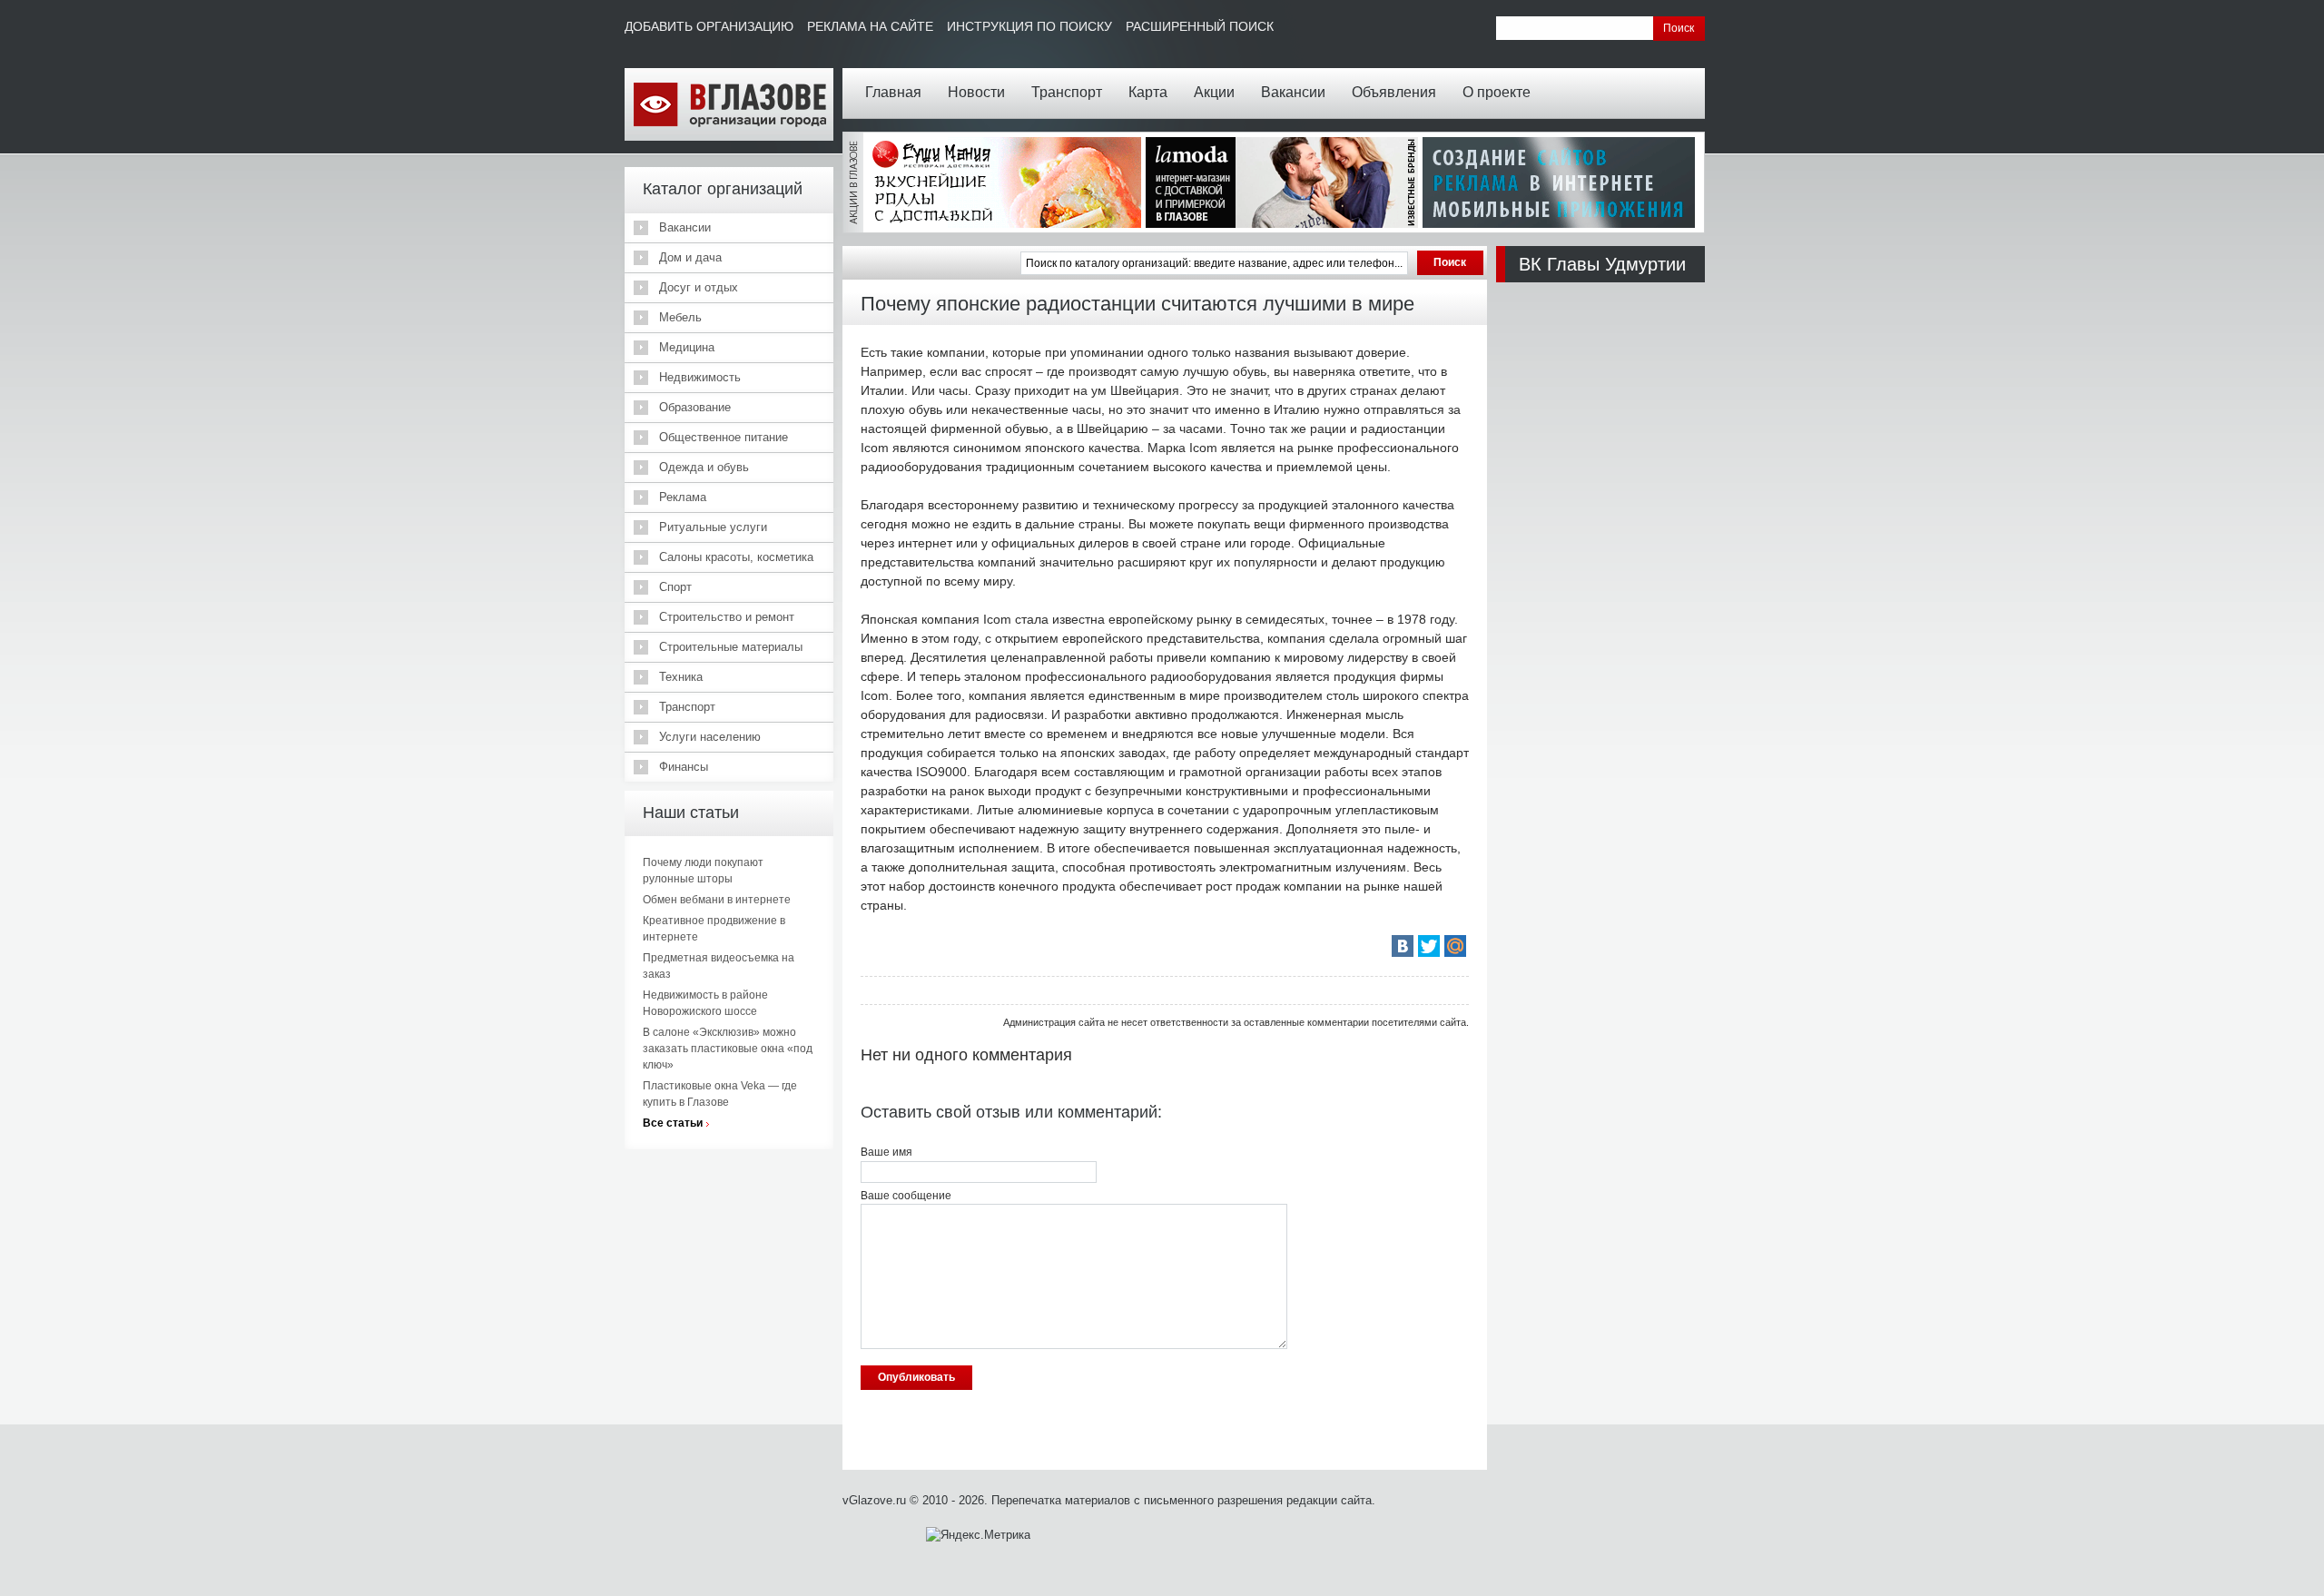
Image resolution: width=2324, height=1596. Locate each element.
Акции (1214, 92)
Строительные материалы (731, 647)
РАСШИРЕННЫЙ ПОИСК (1200, 26)
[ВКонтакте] (1403, 946)
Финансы (684, 767)
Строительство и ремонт (727, 617)
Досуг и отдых (699, 287)
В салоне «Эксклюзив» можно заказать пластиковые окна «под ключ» (728, 1049)
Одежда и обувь (704, 467)
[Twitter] (1429, 946)
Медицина (687, 347)
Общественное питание (724, 437)
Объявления (1394, 92)
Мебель (680, 317)
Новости (976, 92)
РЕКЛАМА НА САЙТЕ (870, 26)
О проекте (1497, 92)
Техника (681, 677)
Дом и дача (690, 257)
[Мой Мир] (1455, 946)
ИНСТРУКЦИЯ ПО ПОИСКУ (1029, 26)
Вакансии (1293, 92)
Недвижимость (700, 377)
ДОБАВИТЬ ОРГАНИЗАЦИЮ (709, 26)
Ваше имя (886, 1152)
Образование (695, 407)
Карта (1148, 92)
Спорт (675, 587)
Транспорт (1067, 92)
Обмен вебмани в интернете (717, 900)
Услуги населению (710, 737)
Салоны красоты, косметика (736, 557)
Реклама (683, 497)
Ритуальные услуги (713, 527)
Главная (893, 92)
